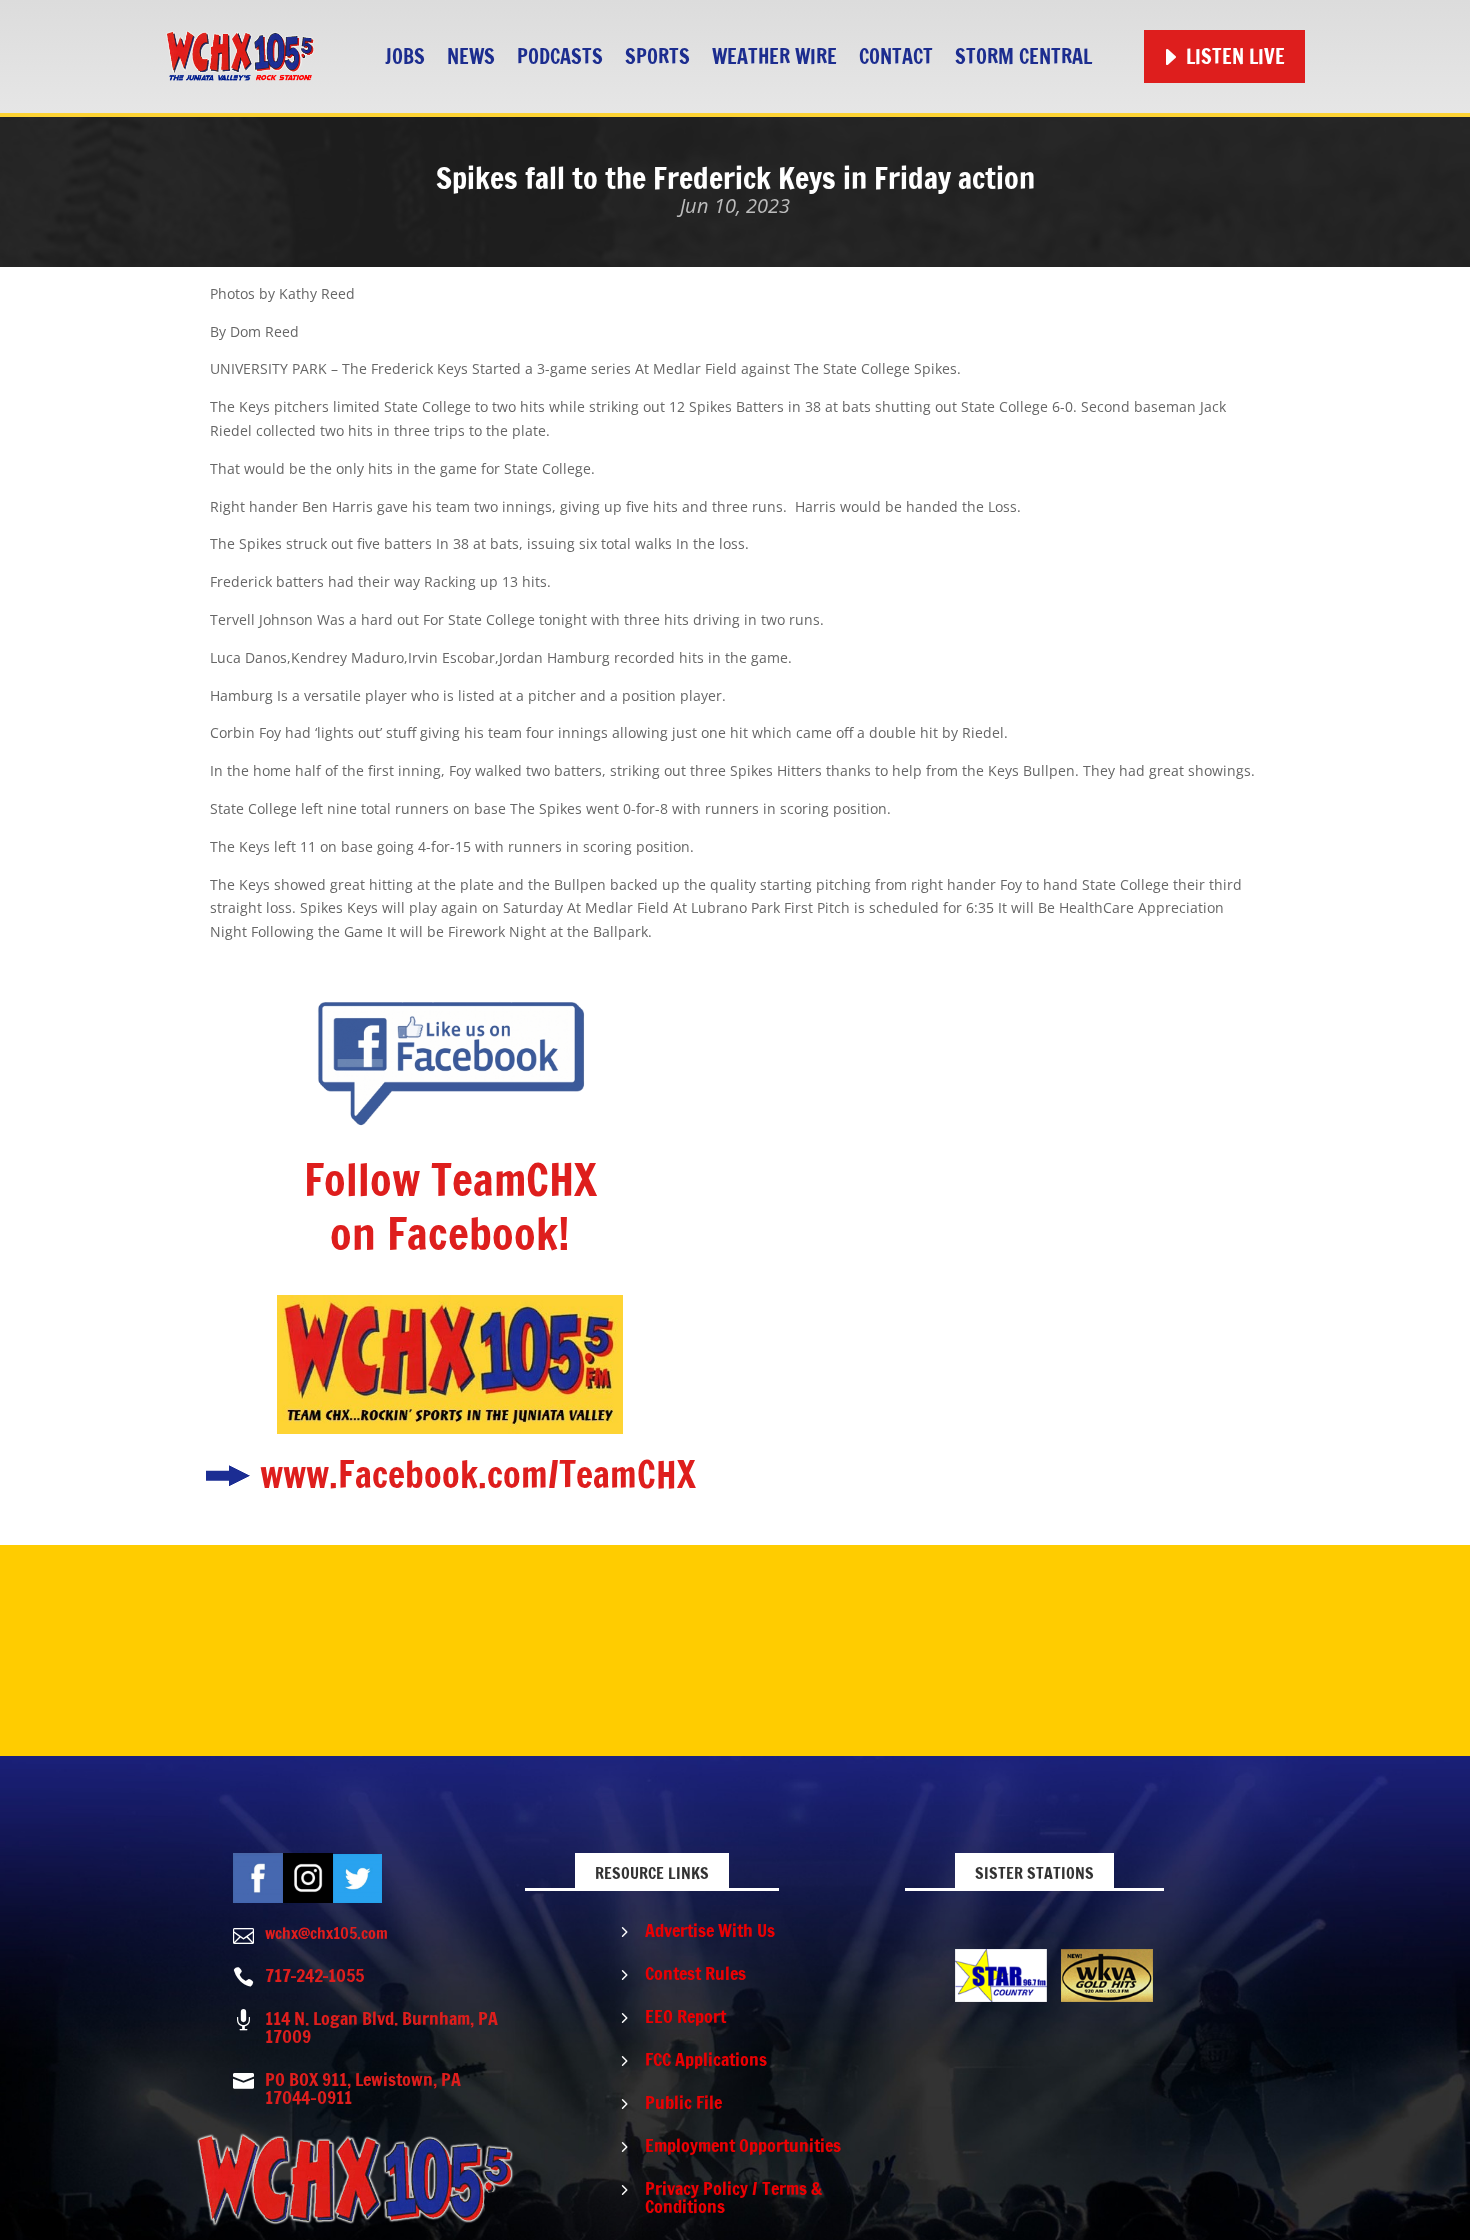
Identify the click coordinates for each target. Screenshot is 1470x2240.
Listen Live (1235, 56)
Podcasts (560, 56)
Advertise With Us (710, 1930)
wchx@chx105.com (326, 1933)
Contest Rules (695, 1973)
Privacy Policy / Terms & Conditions (733, 2197)
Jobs (405, 56)
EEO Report (685, 2016)
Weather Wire (774, 56)
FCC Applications (706, 2059)
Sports (657, 56)
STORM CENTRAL (1023, 56)
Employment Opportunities (743, 2145)
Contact (896, 56)
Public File (683, 2102)
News (471, 56)
